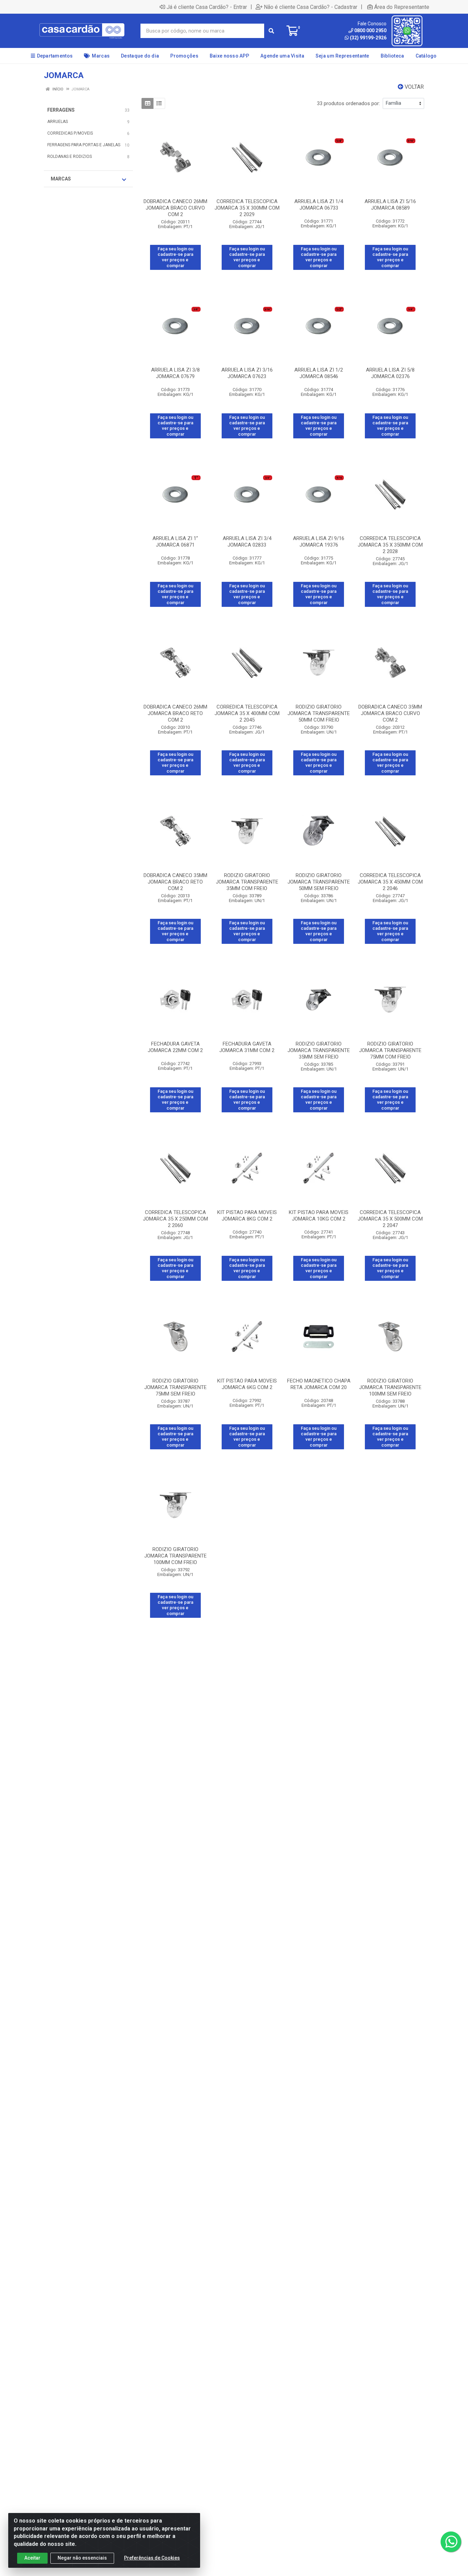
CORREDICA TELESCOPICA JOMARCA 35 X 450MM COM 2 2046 (390, 882)
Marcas (61, 179)
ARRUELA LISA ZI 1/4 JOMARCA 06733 (319, 205)
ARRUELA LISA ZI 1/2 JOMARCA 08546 (319, 373)
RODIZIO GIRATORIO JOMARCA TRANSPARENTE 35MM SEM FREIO (319, 1050)
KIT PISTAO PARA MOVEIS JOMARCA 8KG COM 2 (247, 1216)
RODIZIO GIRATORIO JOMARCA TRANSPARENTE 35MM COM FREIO (247, 882)
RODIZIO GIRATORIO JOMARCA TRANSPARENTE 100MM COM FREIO (175, 1556)
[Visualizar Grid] (147, 103)
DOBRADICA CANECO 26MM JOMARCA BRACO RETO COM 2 (175, 713)
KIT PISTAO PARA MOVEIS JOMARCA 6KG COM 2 (247, 1384)
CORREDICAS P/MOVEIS (70, 133)
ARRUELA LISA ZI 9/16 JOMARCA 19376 (319, 542)
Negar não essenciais (82, 2558)
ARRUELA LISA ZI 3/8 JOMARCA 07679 (175, 373)
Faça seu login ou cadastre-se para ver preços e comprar (175, 257)
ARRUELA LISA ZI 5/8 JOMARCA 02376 (390, 373)
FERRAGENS (61, 110)
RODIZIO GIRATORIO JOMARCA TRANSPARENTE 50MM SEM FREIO (319, 882)
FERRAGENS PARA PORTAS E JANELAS (84, 145)
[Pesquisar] (271, 31)
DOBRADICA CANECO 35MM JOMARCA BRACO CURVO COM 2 (390, 713)
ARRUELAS (58, 122)
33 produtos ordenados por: (348, 103)
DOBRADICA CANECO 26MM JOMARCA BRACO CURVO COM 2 (175, 208)
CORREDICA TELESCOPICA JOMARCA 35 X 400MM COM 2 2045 (247, 713)
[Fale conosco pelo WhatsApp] (451, 2542)
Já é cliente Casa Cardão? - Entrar (207, 7)
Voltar (414, 87)
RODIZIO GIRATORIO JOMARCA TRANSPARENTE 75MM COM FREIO (390, 1050)
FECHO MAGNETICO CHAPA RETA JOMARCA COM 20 (319, 1384)
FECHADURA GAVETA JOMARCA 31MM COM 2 (247, 1047)
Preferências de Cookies (152, 2558)
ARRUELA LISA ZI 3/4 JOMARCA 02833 (247, 542)
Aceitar (32, 2558)
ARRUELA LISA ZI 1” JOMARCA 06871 (175, 542)
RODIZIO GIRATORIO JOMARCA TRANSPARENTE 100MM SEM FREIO (390, 1387)
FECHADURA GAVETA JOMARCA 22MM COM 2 (175, 1047)
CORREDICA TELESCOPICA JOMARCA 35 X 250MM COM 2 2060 (175, 1219)
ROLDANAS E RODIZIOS (70, 157)
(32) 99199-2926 (368, 38)
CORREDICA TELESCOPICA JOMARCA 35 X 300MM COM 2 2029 (247, 208)
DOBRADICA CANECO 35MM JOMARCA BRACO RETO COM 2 (175, 882)
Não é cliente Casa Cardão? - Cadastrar (311, 7)
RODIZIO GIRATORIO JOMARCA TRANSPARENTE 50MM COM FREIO (319, 713)
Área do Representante (402, 7)
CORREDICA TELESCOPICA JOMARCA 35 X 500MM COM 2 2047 (390, 1219)
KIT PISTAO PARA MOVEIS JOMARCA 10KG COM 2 (319, 1216)
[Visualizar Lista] (159, 103)
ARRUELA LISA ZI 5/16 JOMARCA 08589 (390, 205)
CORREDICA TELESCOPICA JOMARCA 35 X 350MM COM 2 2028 (390, 545)
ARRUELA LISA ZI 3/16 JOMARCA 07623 (247, 373)
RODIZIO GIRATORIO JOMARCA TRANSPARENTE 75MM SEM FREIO (175, 1387)
